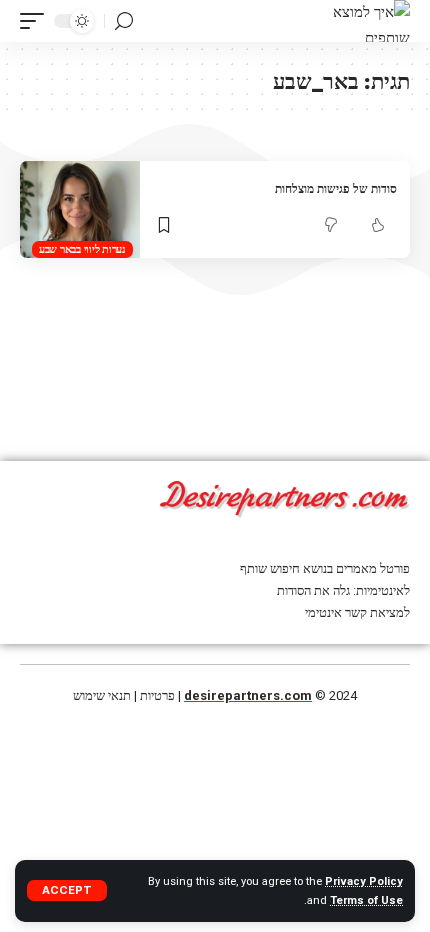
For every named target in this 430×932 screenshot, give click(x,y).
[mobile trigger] (37, 21)
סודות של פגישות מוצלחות (336, 188)
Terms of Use (366, 900)
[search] (124, 21)
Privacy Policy (364, 881)
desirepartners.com (248, 695)
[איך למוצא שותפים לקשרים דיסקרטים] (371, 21)
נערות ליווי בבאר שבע (82, 249)
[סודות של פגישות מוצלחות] (80, 209)
